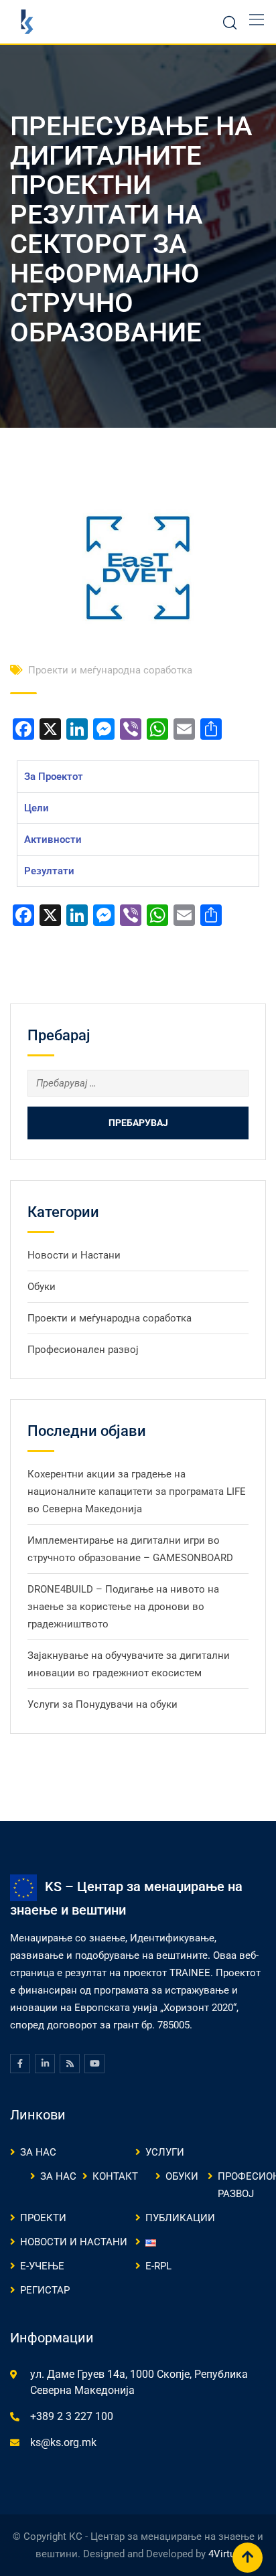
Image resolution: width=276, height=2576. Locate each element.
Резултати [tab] (49, 871)
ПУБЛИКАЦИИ (180, 2218)
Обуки (42, 1287)
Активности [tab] (53, 839)
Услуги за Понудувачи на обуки (102, 1704)
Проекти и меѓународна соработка (110, 670)
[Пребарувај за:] (138, 1083)
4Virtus (224, 2554)
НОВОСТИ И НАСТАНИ (74, 2242)
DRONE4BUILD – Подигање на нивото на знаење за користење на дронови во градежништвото (123, 1607)
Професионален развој (83, 1350)
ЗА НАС (38, 2152)
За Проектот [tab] (54, 777)
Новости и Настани (74, 1255)
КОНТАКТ (115, 2176)
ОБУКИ (182, 2176)
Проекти (43, 2218)
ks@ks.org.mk (63, 2442)
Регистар (45, 2290)
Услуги (165, 2152)
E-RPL (158, 2266)
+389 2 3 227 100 (72, 2416)
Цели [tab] (37, 808)
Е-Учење (42, 2266)
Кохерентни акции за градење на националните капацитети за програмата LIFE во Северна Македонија (137, 1492)
